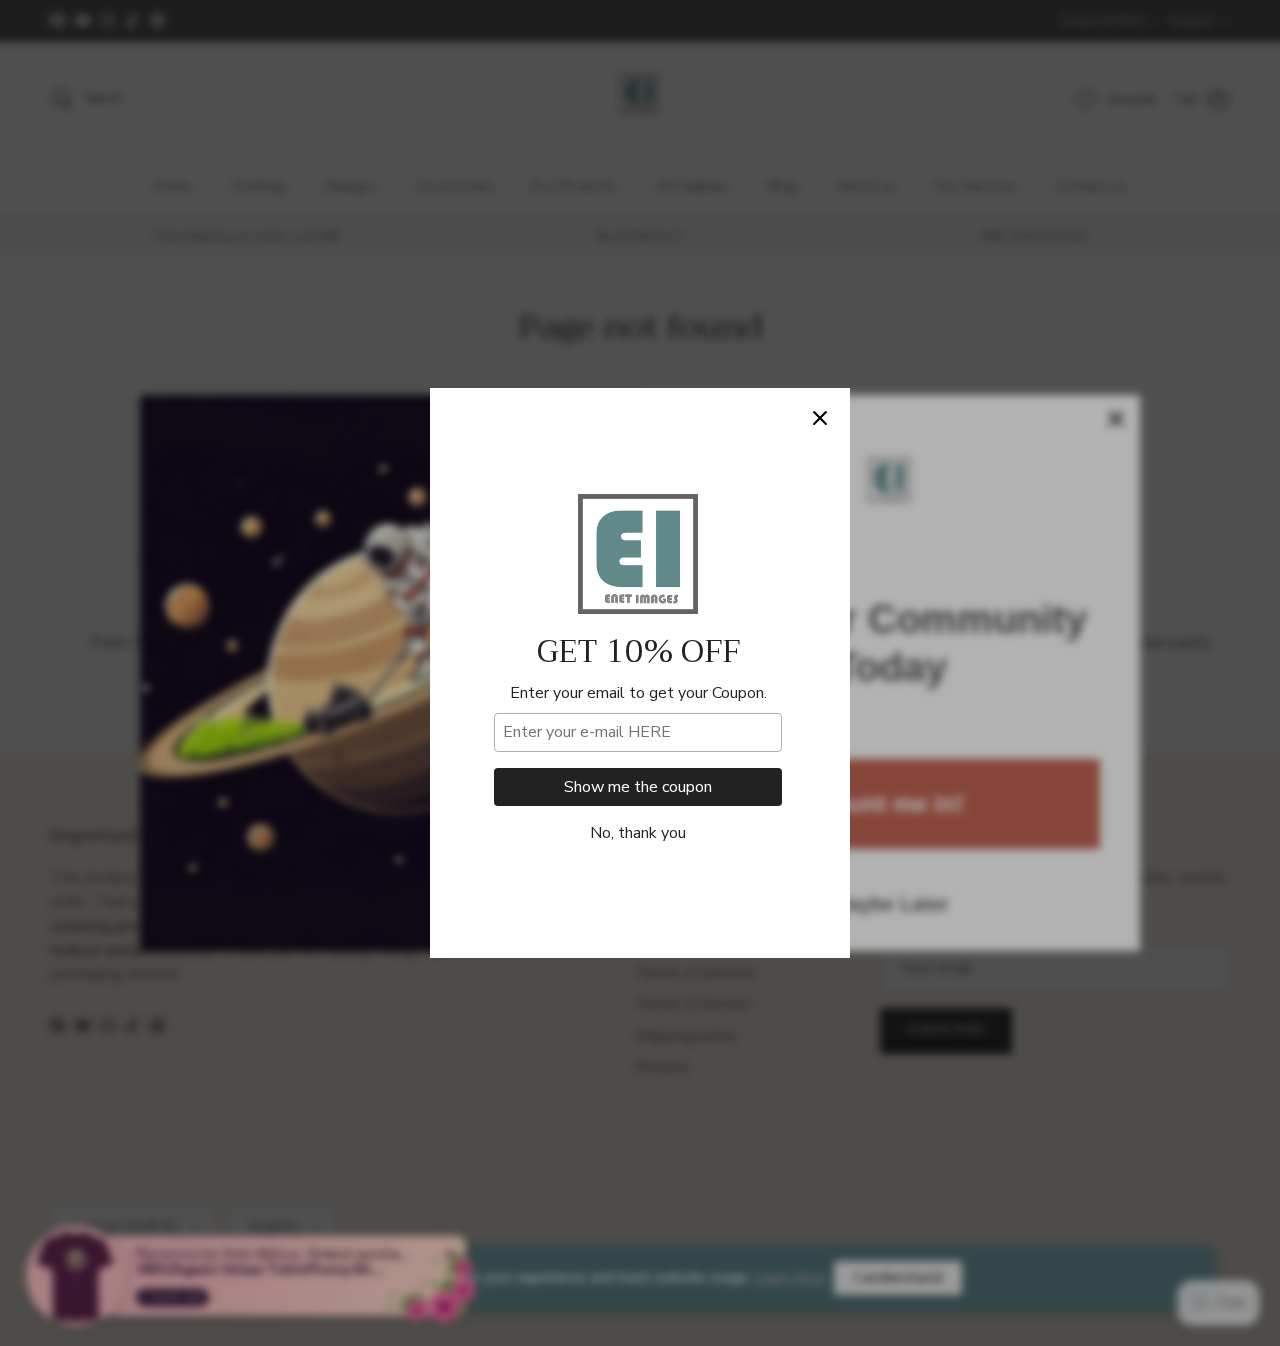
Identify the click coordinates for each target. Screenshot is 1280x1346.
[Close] (820, 418)
